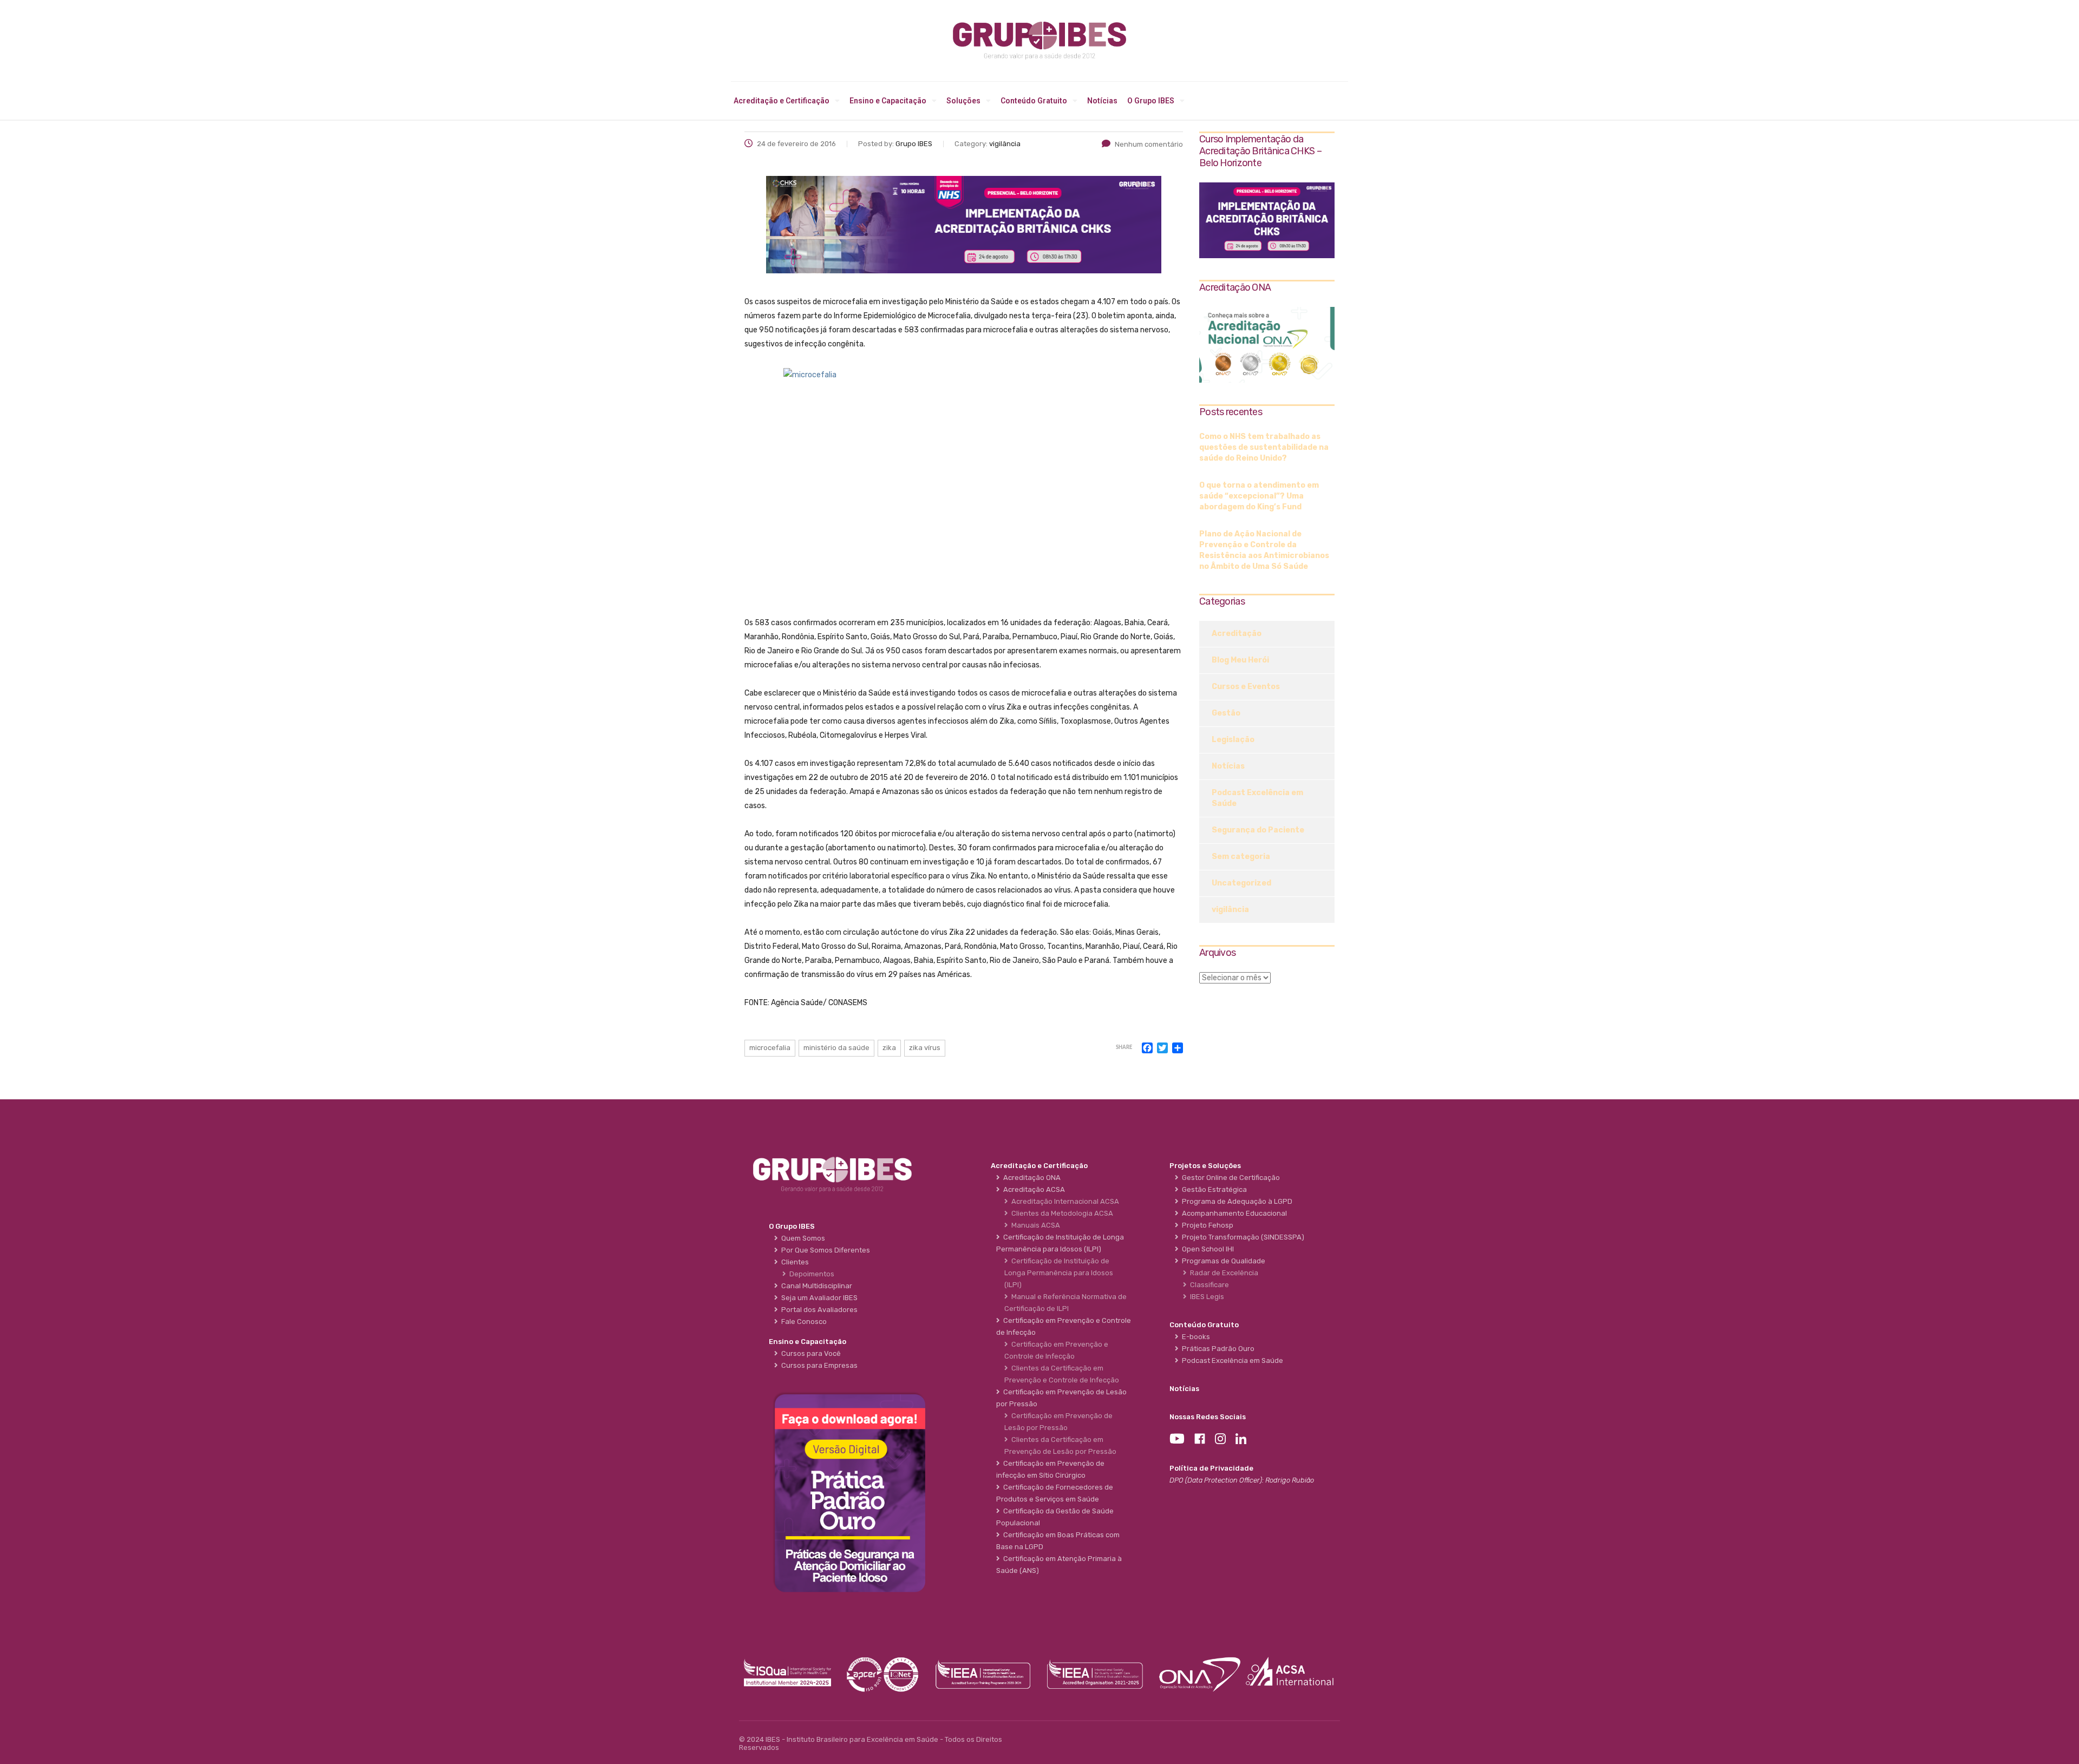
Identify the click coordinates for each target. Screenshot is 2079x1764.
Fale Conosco (802, 1322)
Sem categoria (1241, 857)
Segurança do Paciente (1258, 830)
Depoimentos (810, 1274)
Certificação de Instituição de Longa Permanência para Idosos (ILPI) (1059, 1273)
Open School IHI (1206, 1249)
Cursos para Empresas (818, 1365)
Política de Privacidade (1211, 1468)
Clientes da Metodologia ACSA (1061, 1213)
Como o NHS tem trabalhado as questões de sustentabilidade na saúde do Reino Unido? (1264, 447)
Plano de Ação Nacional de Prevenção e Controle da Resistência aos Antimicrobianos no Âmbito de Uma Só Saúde (1264, 550)
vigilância (1230, 910)
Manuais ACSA (1034, 1225)
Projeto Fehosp (1206, 1225)
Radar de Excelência (1222, 1273)
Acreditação (1237, 634)
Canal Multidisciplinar (815, 1286)
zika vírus (925, 1048)
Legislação (1233, 740)
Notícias (1102, 101)
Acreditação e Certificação (782, 101)
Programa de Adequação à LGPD (1235, 1201)
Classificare (1208, 1285)
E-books (1194, 1337)
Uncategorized (1241, 883)
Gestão (1226, 713)
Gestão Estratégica (1213, 1189)
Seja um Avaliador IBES (818, 1298)
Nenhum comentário (1149, 144)
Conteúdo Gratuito (1034, 101)
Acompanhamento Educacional (1233, 1213)
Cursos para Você (809, 1353)
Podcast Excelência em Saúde (1257, 798)
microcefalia (770, 1048)
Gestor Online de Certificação (1229, 1178)
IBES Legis (1205, 1297)
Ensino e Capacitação (888, 101)
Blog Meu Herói (1240, 660)
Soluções (963, 101)
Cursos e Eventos (1246, 687)
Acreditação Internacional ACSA (1064, 1201)
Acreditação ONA (1030, 1178)
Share (1124, 1048)
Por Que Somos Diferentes (824, 1250)
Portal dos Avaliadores (818, 1310)
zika (889, 1048)
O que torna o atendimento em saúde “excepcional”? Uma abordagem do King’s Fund (1259, 496)
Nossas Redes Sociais (1208, 1417)
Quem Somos (802, 1238)
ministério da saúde (836, 1048)
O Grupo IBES (1151, 101)
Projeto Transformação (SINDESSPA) (1241, 1237)
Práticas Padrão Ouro (1217, 1349)
